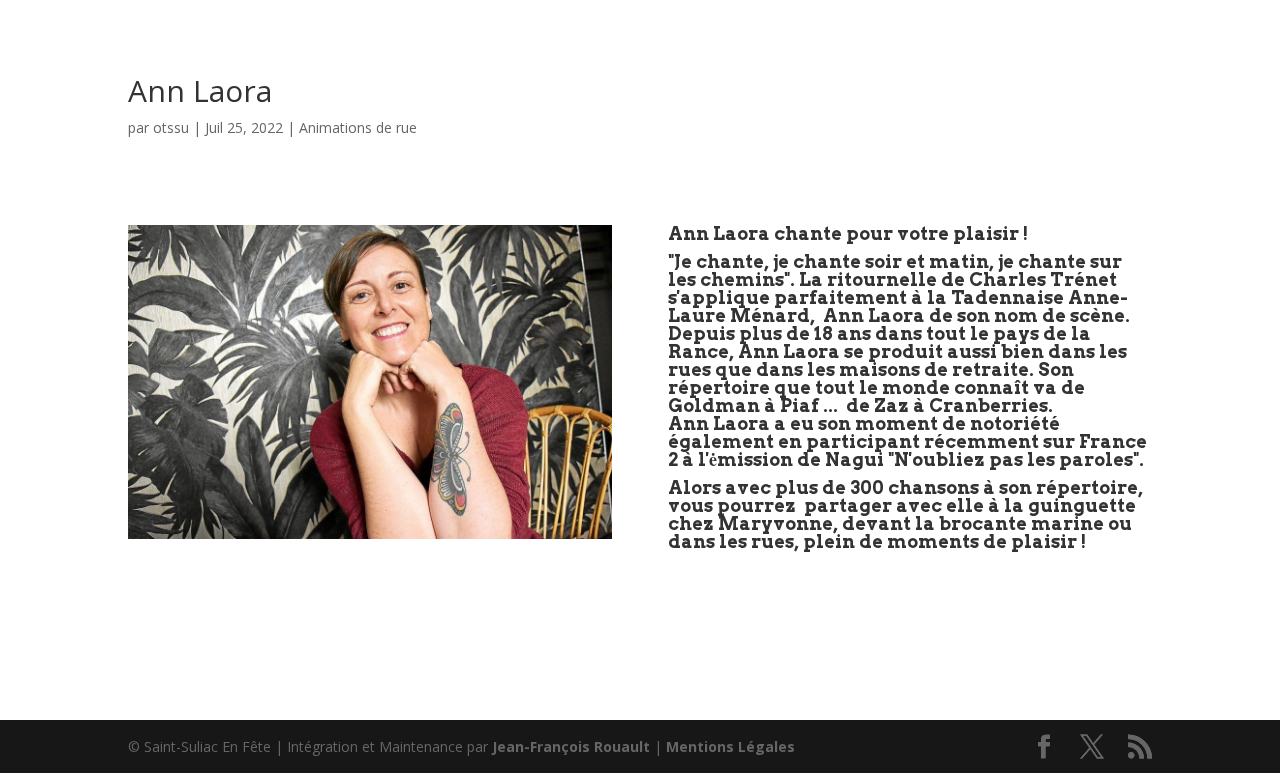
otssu (171, 127)
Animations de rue (358, 127)
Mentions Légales (730, 746)
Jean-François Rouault (571, 746)
